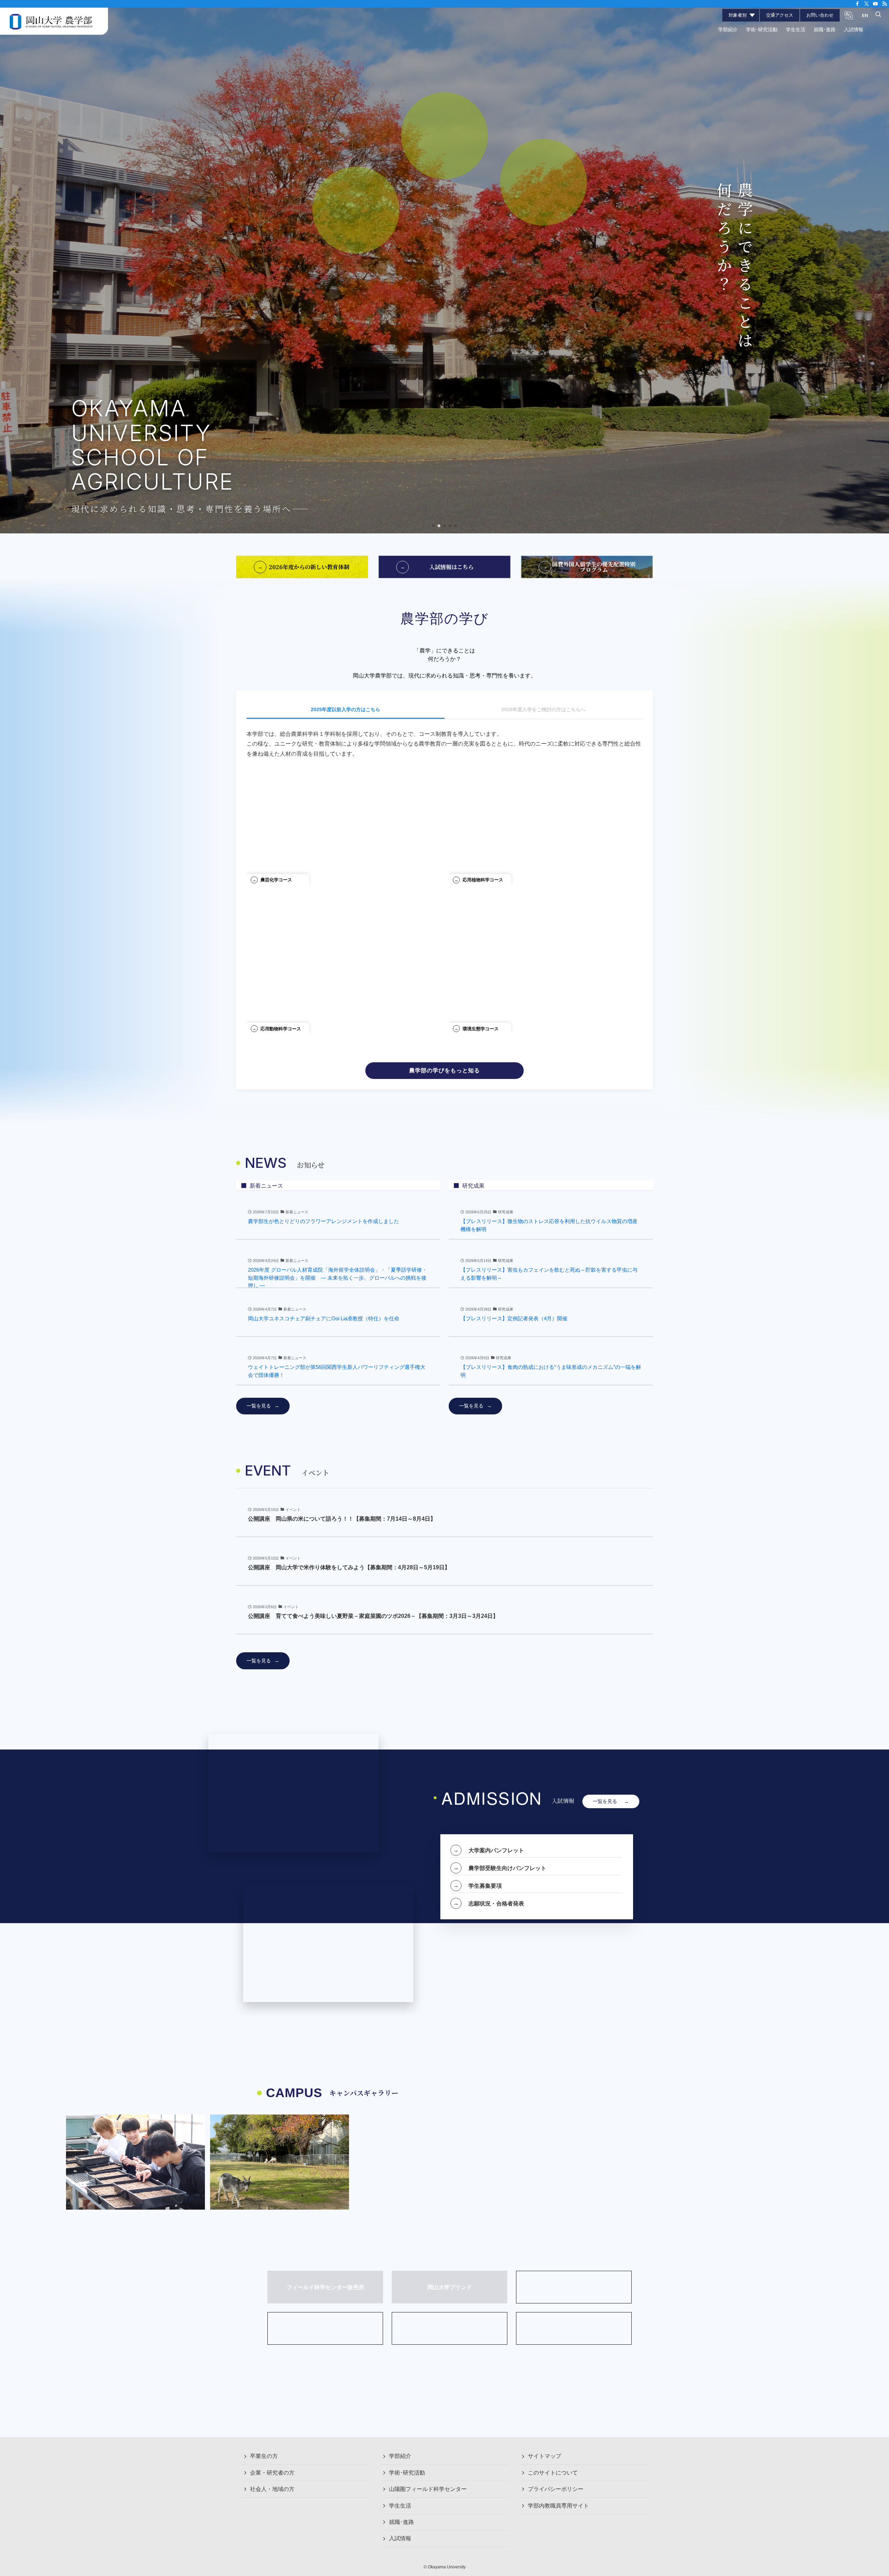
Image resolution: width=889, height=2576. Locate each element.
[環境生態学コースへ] (546, 971)
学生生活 (400, 2506)
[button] (433, 526)
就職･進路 (401, 2522)
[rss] (884, 4)
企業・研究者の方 (272, 2473)
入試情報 (400, 2538)
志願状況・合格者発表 (496, 1903)
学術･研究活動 (407, 2473)
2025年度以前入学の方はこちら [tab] (346, 709)
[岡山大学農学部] (51, 21)
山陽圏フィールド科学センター (428, 2489)
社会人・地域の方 (272, 2489)
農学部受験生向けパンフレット (507, 1868)
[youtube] (875, 4)
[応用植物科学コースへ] (546, 822)
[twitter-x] (866, 4)
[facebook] (857, 4)
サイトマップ (545, 2456)
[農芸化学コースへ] (343, 822)
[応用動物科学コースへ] (343, 971)
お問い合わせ (820, 15)
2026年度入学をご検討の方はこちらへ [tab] (543, 709)
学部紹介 (400, 2456)
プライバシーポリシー (556, 2489)
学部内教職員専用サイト (558, 2506)
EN (865, 15)
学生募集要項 (485, 1886)
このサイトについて (553, 2473)
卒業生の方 (264, 2456)
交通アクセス (780, 15)
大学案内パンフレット (496, 1850)
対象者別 (738, 15)
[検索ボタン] (878, 15)
